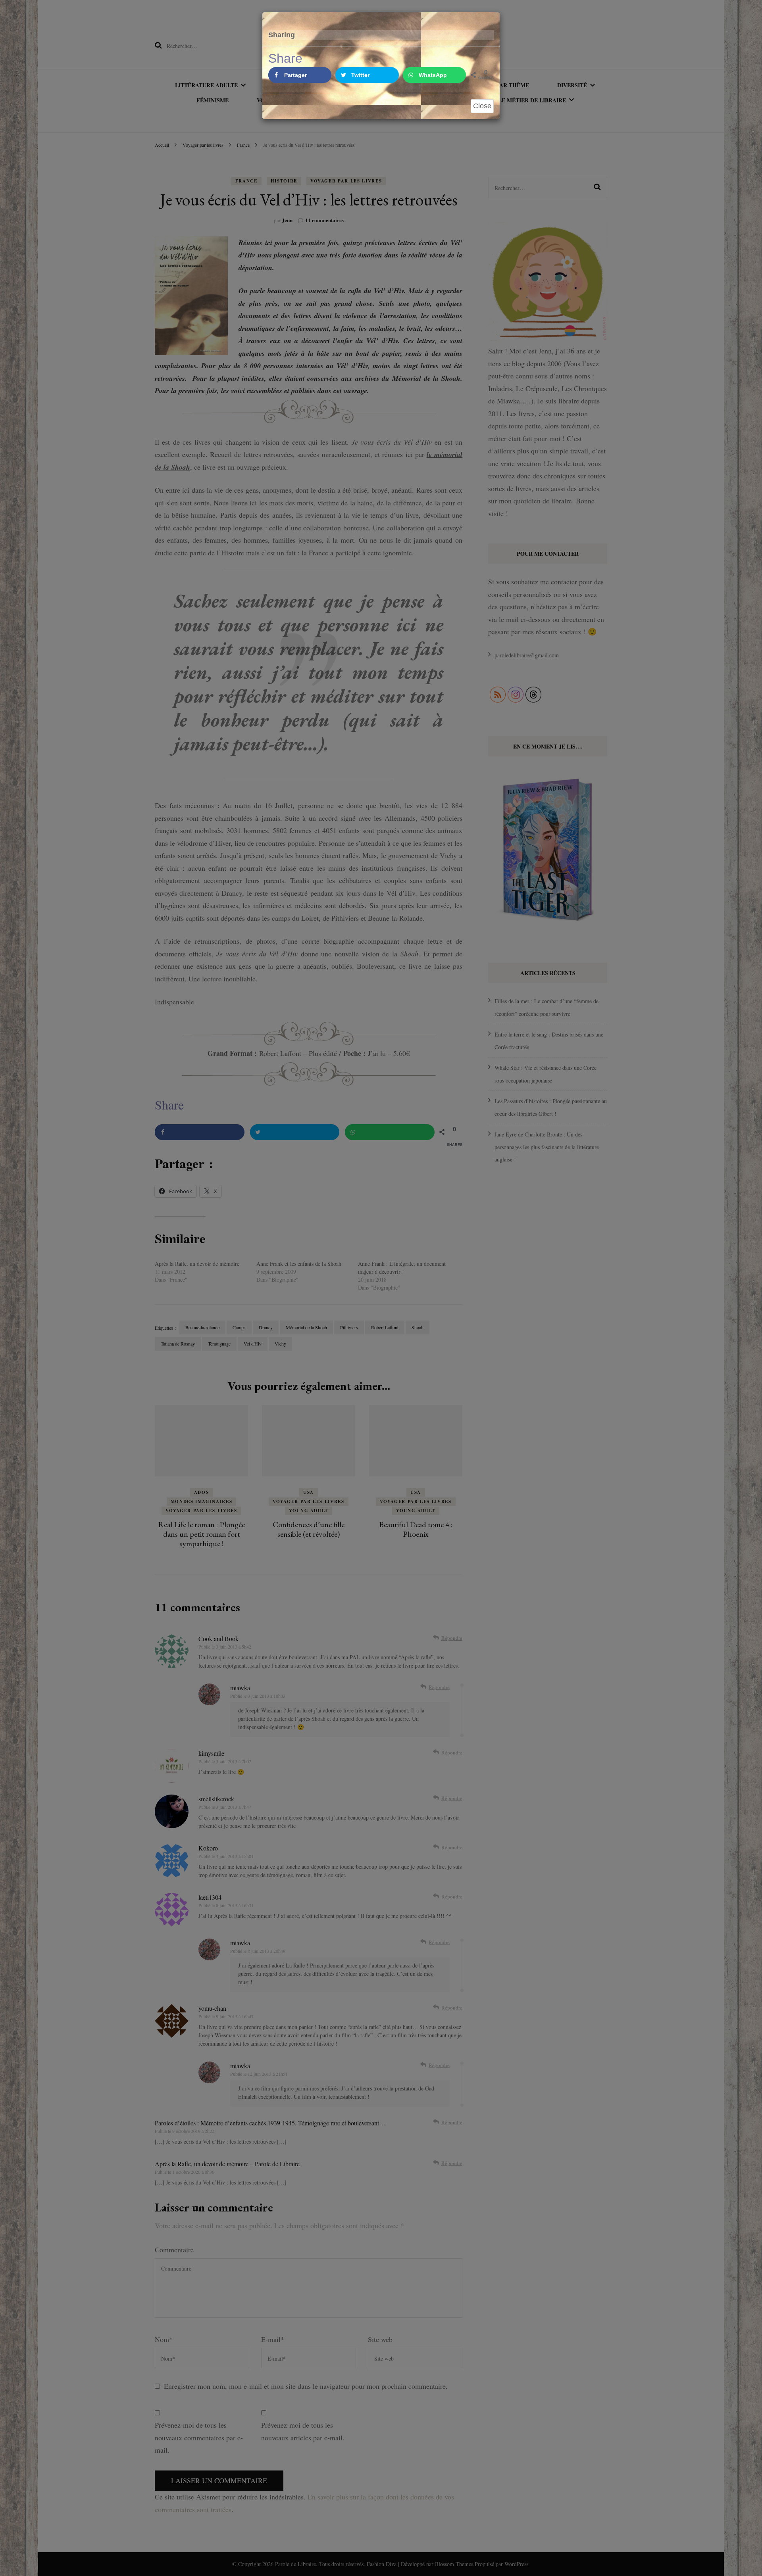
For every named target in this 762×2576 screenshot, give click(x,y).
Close (482, 106)
